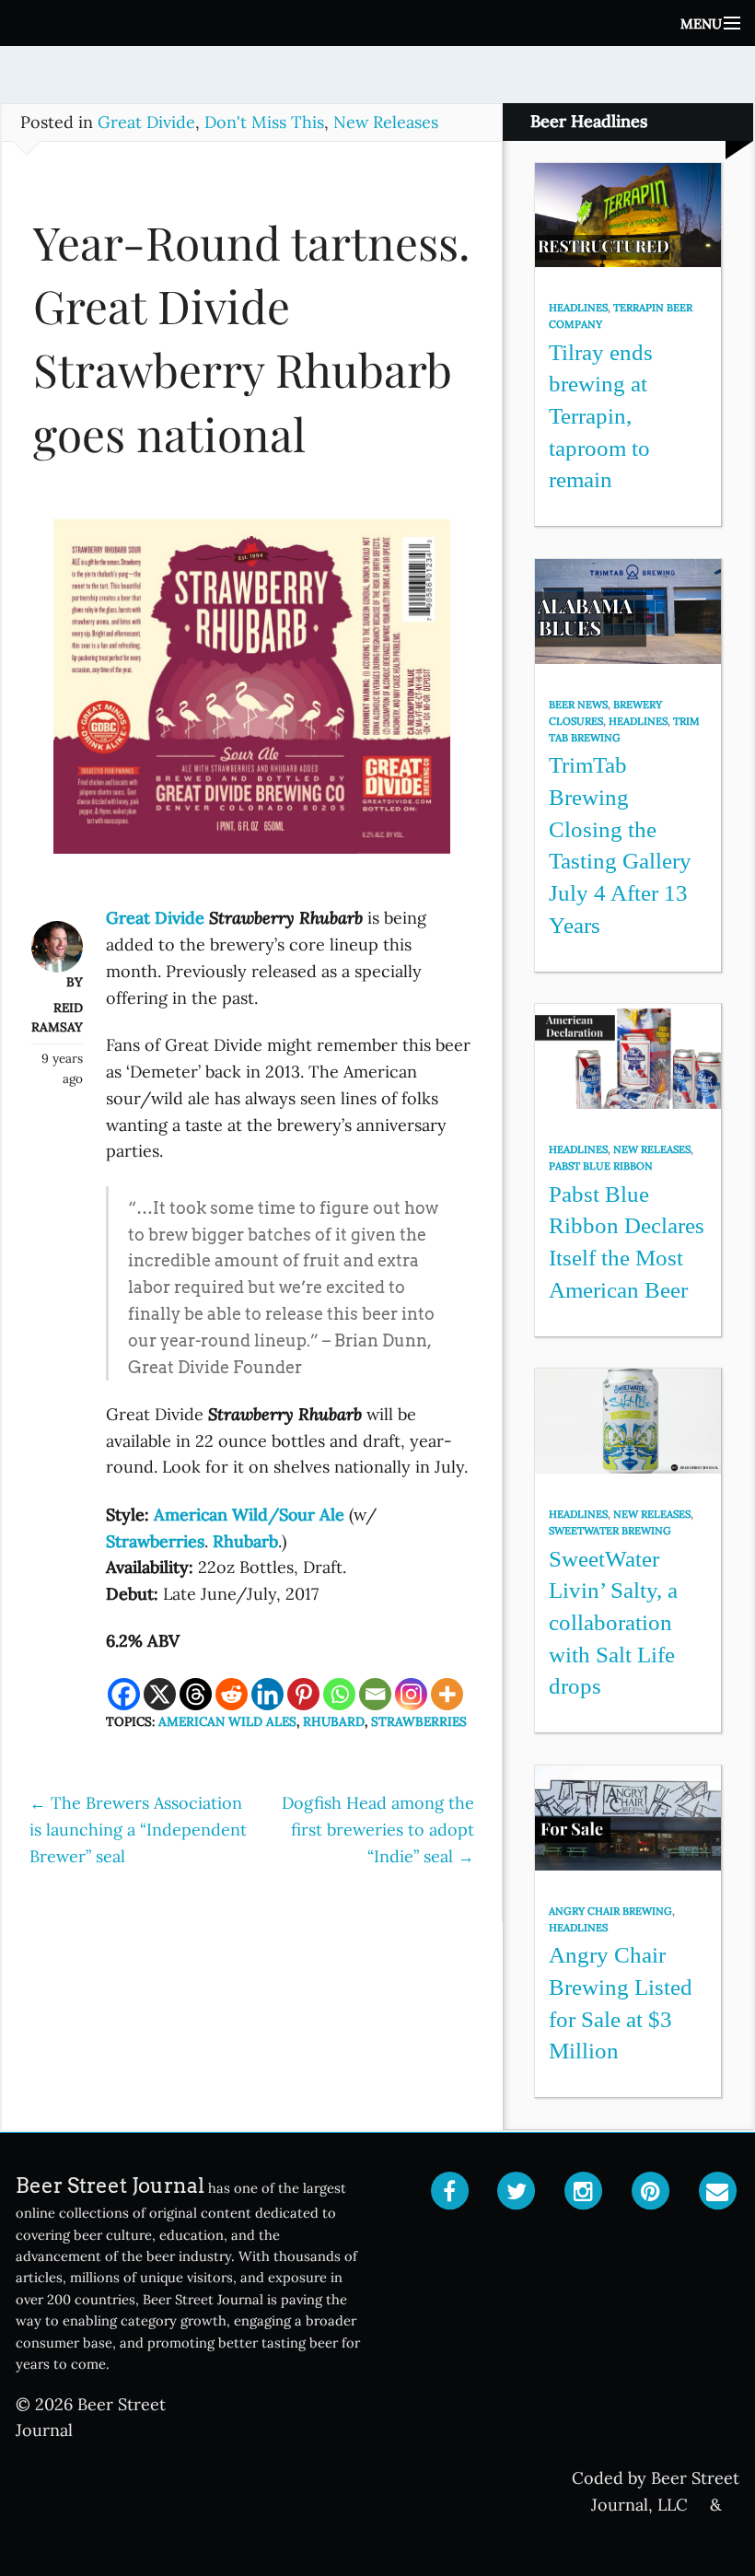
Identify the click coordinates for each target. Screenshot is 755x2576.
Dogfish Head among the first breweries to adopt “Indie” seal (378, 1830)
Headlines (578, 308)
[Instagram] (411, 1694)
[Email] (375, 1694)
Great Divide (146, 122)
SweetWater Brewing (610, 1531)
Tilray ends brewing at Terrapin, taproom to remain (601, 416)
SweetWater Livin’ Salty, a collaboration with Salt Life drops (613, 1623)
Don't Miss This (264, 122)
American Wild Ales (227, 1721)
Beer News (578, 705)
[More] (447, 1694)
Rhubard (334, 1721)
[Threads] (196, 1694)
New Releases (386, 122)
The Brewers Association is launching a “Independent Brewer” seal (138, 1830)
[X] (160, 1694)
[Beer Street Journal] (377, 23)
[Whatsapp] (339, 1694)
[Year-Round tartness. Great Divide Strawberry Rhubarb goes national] (252, 695)
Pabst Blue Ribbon (601, 1166)
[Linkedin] (267, 1694)
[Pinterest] (303, 1694)
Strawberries (419, 1721)
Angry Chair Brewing (610, 1911)
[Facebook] (124, 1694)
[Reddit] (232, 1694)
